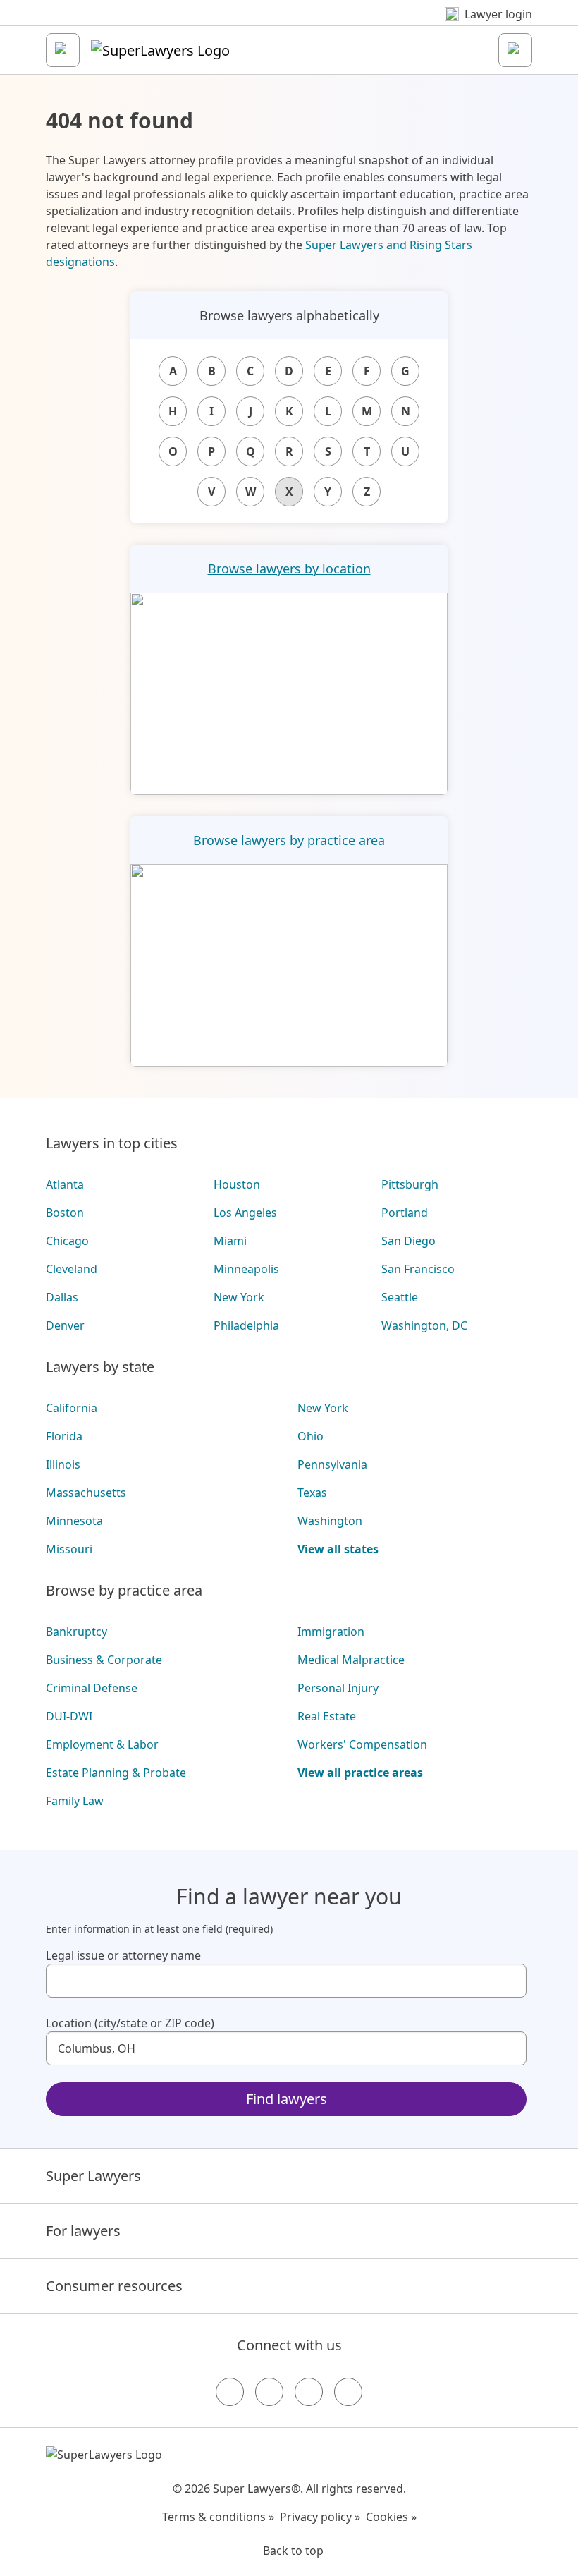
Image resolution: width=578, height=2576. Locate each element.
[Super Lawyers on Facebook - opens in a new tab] (230, 2392)
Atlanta (65, 1184)
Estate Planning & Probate (116, 1773)
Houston (237, 1184)
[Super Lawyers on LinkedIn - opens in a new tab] (348, 2392)
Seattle (400, 1297)
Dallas (62, 1297)
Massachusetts (86, 1493)
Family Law (75, 1801)
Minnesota (74, 1521)
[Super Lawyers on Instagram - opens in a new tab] (269, 2392)
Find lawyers (287, 2099)
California (72, 1408)
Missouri (69, 1549)
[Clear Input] (510, 1981)
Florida (64, 1436)
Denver (65, 1325)
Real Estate (327, 1716)
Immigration (331, 1632)
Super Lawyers (93, 2176)
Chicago (67, 1241)
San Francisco (418, 1269)
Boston (65, 1213)
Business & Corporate (104, 1660)
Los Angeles (245, 1213)
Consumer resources (114, 2286)
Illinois (63, 1464)
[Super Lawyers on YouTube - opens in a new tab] (309, 2392)
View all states (338, 1549)
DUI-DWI (69, 1716)
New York (239, 1297)
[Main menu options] (63, 50)
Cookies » (391, 2517)
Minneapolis (246, 1269)
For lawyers (83, 2231)
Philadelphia (246, 1325)
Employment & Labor (102, 1744)
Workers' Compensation (362, 1744)
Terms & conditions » (218, 2517)
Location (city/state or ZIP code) (130, 2023)
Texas (312, 1493)
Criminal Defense (92, 1688)
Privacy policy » (320, 2517)
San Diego (408, 1241)
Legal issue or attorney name (123, 1955)
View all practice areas (360, 1773)
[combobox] (286, 1981)
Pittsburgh (410, 1184)
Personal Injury (338, 1688)
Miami (230, 1241)
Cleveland (72, 1269)
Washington (330, 1521)
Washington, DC (424, 1325)
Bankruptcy (76, 1632)
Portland (405, 1213)
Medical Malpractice (351, 1660)
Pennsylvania (332, 1464)
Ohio (310, 1436)
